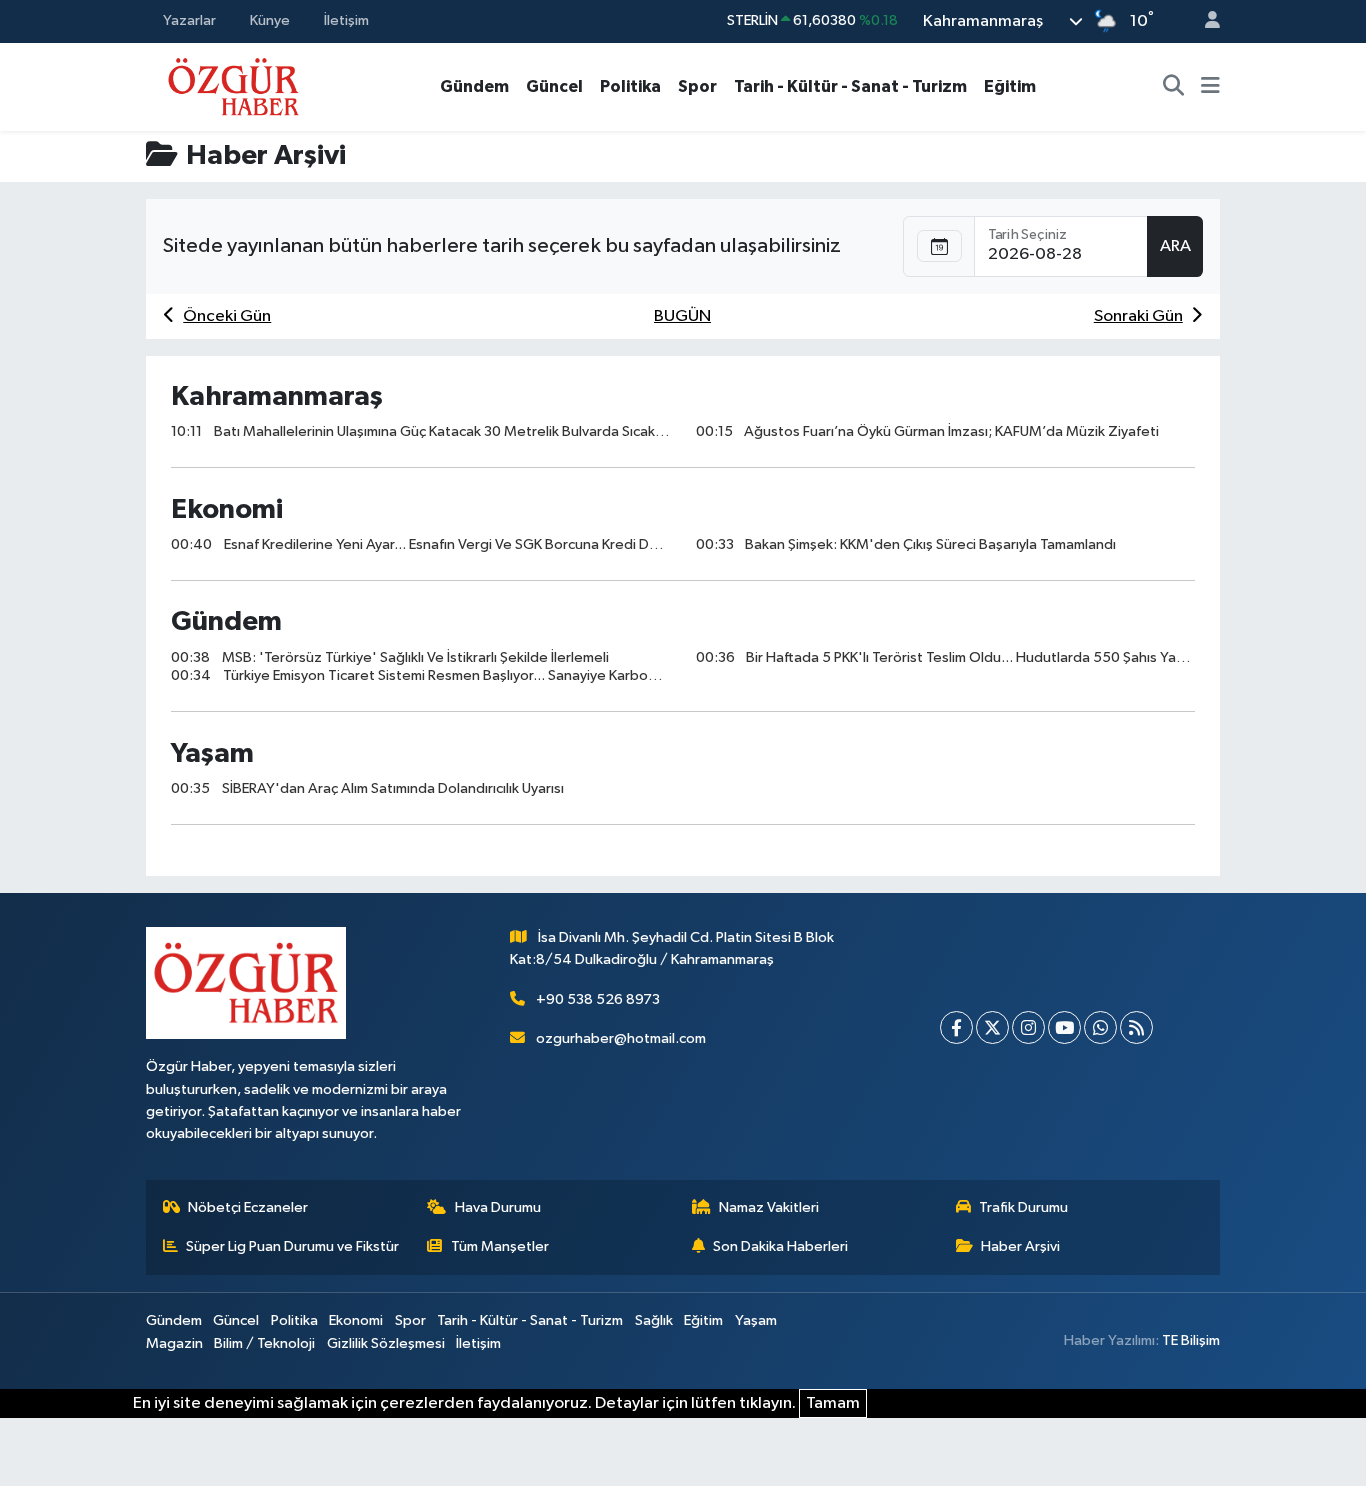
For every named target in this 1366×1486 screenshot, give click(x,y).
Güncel (554, 86)
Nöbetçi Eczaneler (248, 1207)
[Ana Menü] (1210, 87)
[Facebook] (956, 1027)
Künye (270, 20)
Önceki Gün (227, 316)
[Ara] (1174, 87)
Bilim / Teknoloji (264, 1343)
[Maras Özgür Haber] (233, 85)
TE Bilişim (1191, 1340)
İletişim (346, 20)
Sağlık (654, 1320)
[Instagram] (1028, 1027)
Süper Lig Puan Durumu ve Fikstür (292, 1246)
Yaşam (756, 1320)
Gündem (474, 86)
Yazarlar (189, 20)
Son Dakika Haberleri (780, 1246)
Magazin (174, 1343)
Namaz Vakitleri (769, 1207)
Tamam (833, 1403)
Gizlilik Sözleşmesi (386, 1343)
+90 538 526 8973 (598, 999)
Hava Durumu (498, 1207)
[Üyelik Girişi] (1204, 21)
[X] (992, 1027)
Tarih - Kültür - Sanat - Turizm (850, 86)
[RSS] (1136, 1027)
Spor (697, 86)
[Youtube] (1064, 1027)
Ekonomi (356, 1320)
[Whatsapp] (1100, 1027)
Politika (630, 86)
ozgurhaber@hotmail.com (621, 1038)
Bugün (682, 316)
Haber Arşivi (1020, 1246)
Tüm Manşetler (500, 1246)
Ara (1175, 246)
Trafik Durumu (1023, 1207)
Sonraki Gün (1138, 316)
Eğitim (1010, 86)
